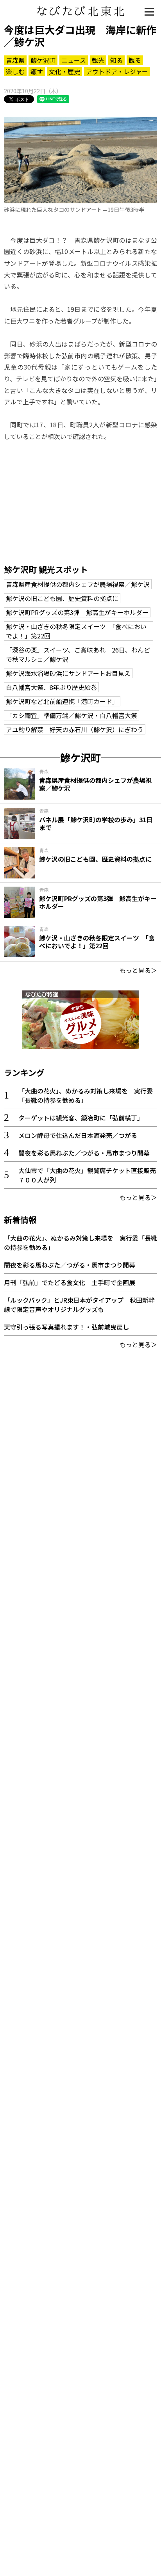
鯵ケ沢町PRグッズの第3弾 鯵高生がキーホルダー (77, 612)
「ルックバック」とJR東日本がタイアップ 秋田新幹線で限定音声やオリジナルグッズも (79, 1305)
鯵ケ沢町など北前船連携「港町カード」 (62, 701)
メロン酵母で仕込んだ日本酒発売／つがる (78, 1135)
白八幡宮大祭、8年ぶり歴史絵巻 (51, 687)
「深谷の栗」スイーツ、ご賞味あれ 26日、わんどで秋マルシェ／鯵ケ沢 (78, 654)
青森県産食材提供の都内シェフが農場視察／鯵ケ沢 (78, 584)
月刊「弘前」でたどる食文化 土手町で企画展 (70, 1282)
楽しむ (15, 71)
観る (135, 60)
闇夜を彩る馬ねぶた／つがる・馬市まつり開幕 (84, 1153)
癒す (37, 71)
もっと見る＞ (138, 970)
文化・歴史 (64, 71)
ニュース (74, 60)
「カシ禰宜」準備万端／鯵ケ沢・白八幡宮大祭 (72, 715)
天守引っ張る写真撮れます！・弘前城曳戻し (66, 1327)
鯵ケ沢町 (43, 60)
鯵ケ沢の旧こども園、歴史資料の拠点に (62, 598)
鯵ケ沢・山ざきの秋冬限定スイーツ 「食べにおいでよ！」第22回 (76, 631)
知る (116, 60)
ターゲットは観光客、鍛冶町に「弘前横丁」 (81, 1118)
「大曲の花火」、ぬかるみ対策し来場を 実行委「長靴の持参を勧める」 (86, 1095)
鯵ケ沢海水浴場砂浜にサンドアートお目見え (68, 673)
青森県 (15, 60)
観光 (98, 60)
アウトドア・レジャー (117, 71)
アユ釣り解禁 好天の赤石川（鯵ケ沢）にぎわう (75, 729)
